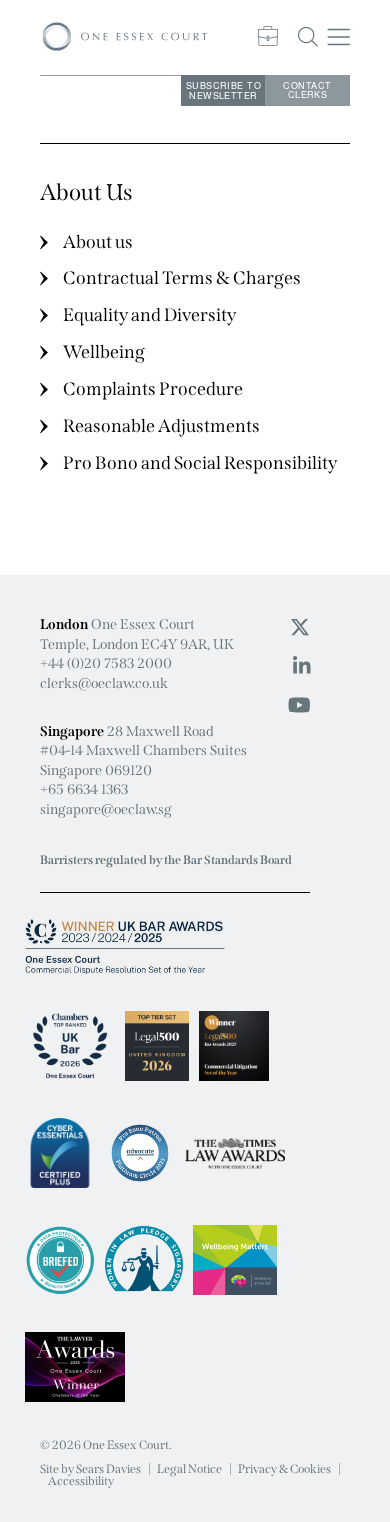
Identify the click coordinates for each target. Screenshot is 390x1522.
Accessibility (81, 1481)
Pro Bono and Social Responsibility (200, 463)
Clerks (307, 90)
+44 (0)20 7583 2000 (106, 663)
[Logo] (125, 37)
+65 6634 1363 (84, 789)
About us (98, 242)
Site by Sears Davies (90, 1469)
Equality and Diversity (149, 315)
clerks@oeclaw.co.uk (104, 683)
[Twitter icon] (300, 627)
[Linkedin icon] (302, 666)
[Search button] (308, 37)
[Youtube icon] (299, 705)
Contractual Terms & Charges (182, 278)
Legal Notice (189, 1469)
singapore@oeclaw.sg (106, 809)
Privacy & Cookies (284, 1469)
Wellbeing (104, 352)
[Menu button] (339, 37)
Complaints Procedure (153, 389)
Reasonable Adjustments (161, 426)
